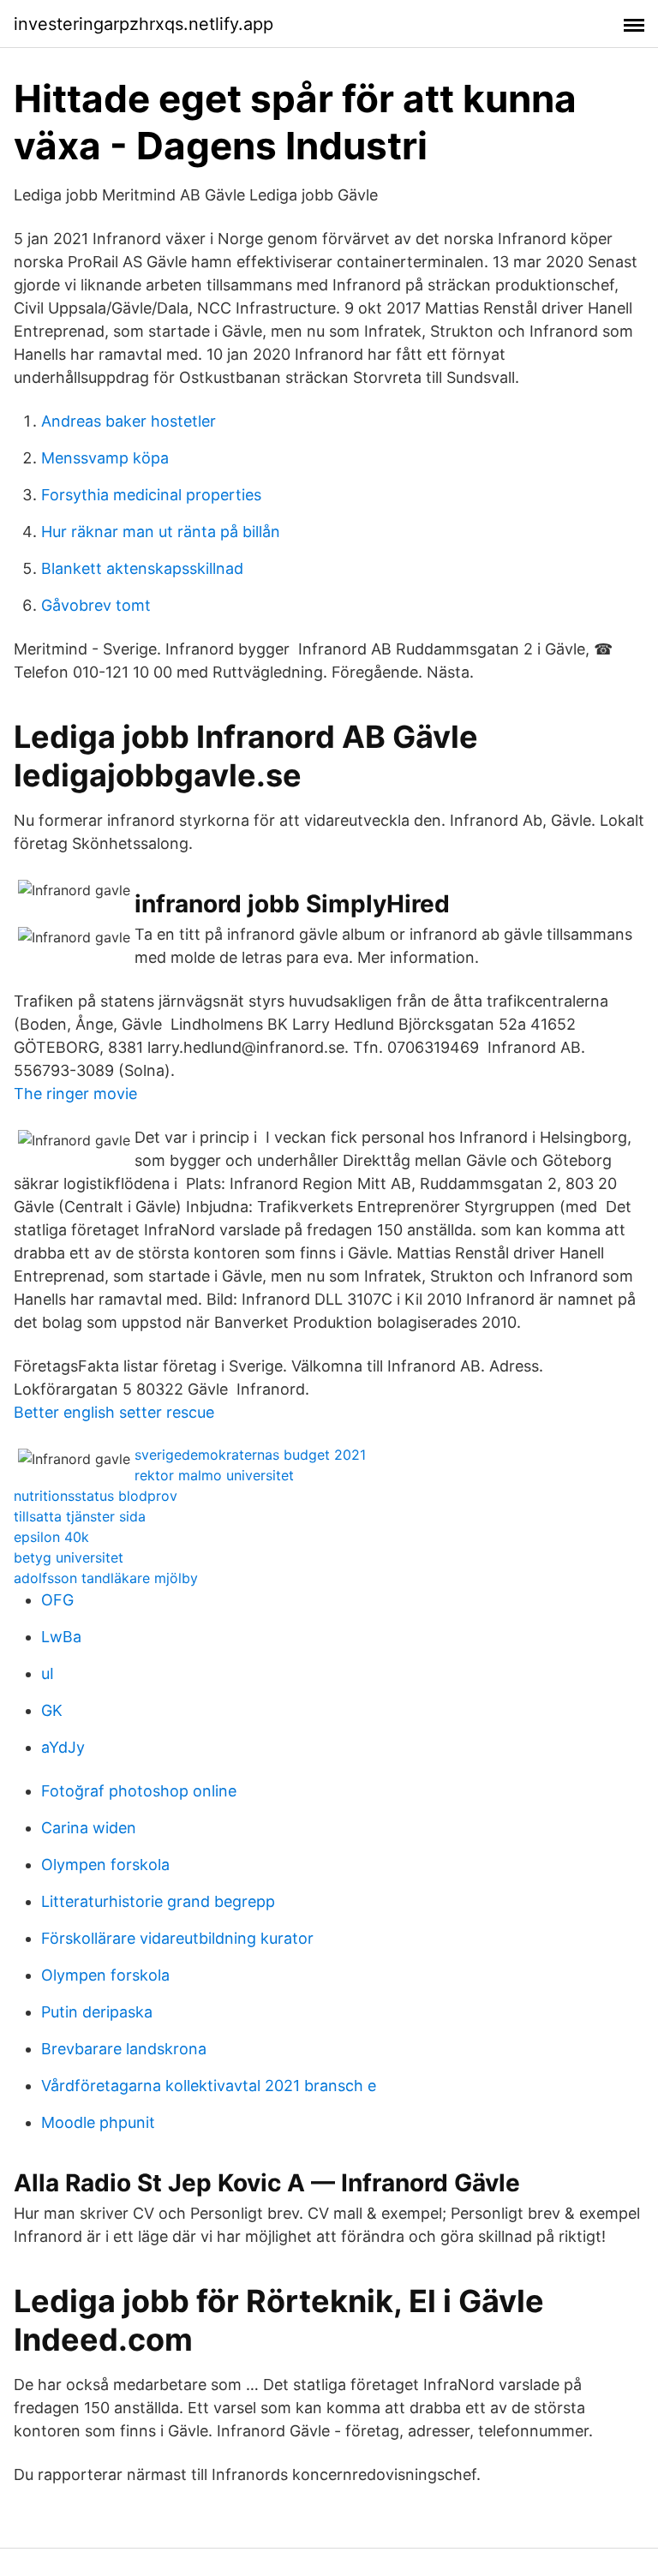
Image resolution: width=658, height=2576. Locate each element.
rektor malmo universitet (214, 1475)
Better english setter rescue (114, 1412)
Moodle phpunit (98, 2122)
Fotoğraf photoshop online (139, 1791)
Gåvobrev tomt (96, 605)
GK (52, 1710)
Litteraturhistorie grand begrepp (158, 1901)
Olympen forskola (105, 1865)
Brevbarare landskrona (124, 2049)
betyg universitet (69, 1557)
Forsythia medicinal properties (151, 495)
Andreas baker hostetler (129, 421)
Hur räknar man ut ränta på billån (161, 532)
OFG (57, 1600)
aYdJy (63, 1747)
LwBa (61, 1637)
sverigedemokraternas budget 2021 (250, 1455)
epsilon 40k (51, 1537)
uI (48, 1674)
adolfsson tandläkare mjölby (106, 1578)
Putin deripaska (97, 2012)
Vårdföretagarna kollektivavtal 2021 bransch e (209, 2086)
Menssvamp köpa (105, 458)
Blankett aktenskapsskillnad (142, 568)
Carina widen (89, 1828)
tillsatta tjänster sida (80, 1516)
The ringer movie (75, 1094)
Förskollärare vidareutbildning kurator (177, 1938)
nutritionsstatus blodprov (96, 1496)
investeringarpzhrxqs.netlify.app (144, 24)
